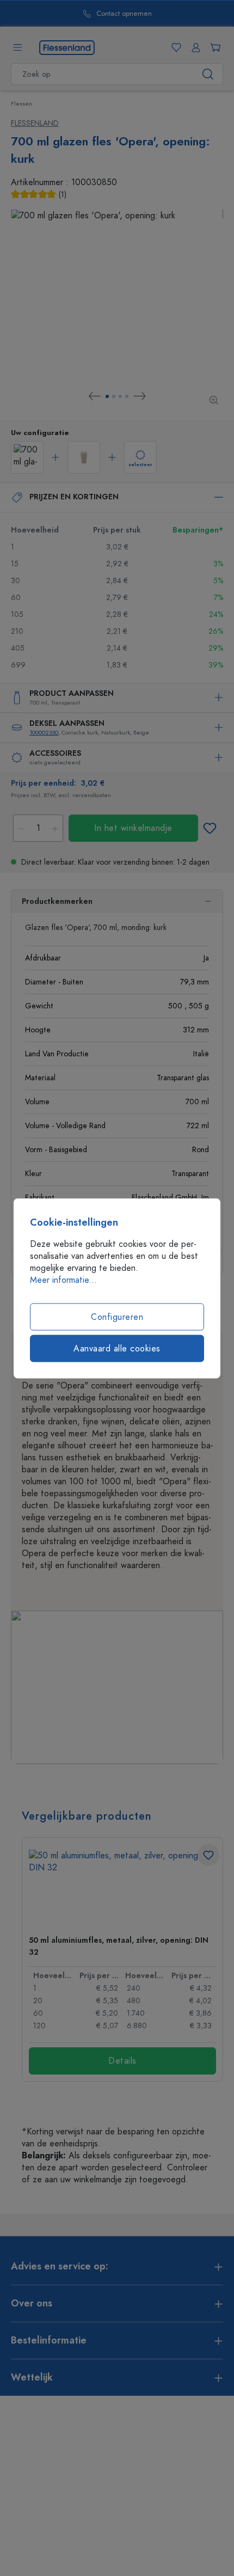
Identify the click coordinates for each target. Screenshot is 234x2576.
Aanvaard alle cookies (117, 1348)
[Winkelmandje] (213, 47)
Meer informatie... (63, 1280)
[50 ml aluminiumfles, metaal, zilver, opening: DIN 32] (122, 1888)
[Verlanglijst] (174, 47)
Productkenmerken (57, 901)
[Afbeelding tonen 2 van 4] (114, 396)
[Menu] (17, 47)
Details (122, 2061)
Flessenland (35, 123)
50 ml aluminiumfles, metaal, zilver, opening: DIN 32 (119, 1946)
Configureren (117, 1317)
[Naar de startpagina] (67, 47)
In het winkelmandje (133, 828)
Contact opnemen (118, 14)
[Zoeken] (208, 74)
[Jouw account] (194, 47)
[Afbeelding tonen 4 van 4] (127, 396)
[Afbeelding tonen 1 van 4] (107, 396)
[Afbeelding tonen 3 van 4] (120, 396)
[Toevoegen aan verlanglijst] (210, 828)
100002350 (44, 733)
